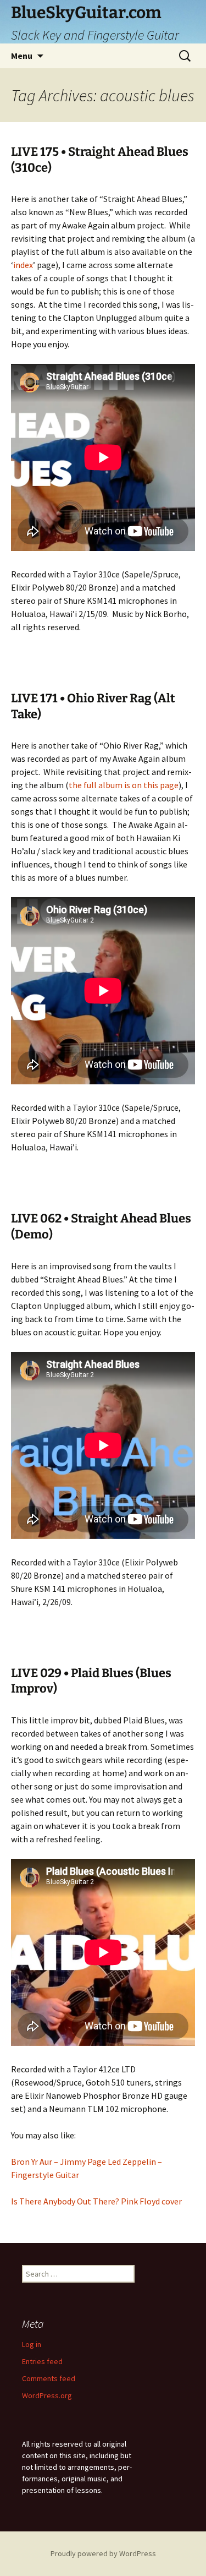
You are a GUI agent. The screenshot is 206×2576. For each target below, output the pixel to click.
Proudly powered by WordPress (103, 2553)
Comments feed (49, 2378)
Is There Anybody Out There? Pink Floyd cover (96, 2201)
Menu (22, 56)
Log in (32, 2344)
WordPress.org (47, 2395)
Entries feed (42, 2361)
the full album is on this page (124, 785)
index (23, 265)
